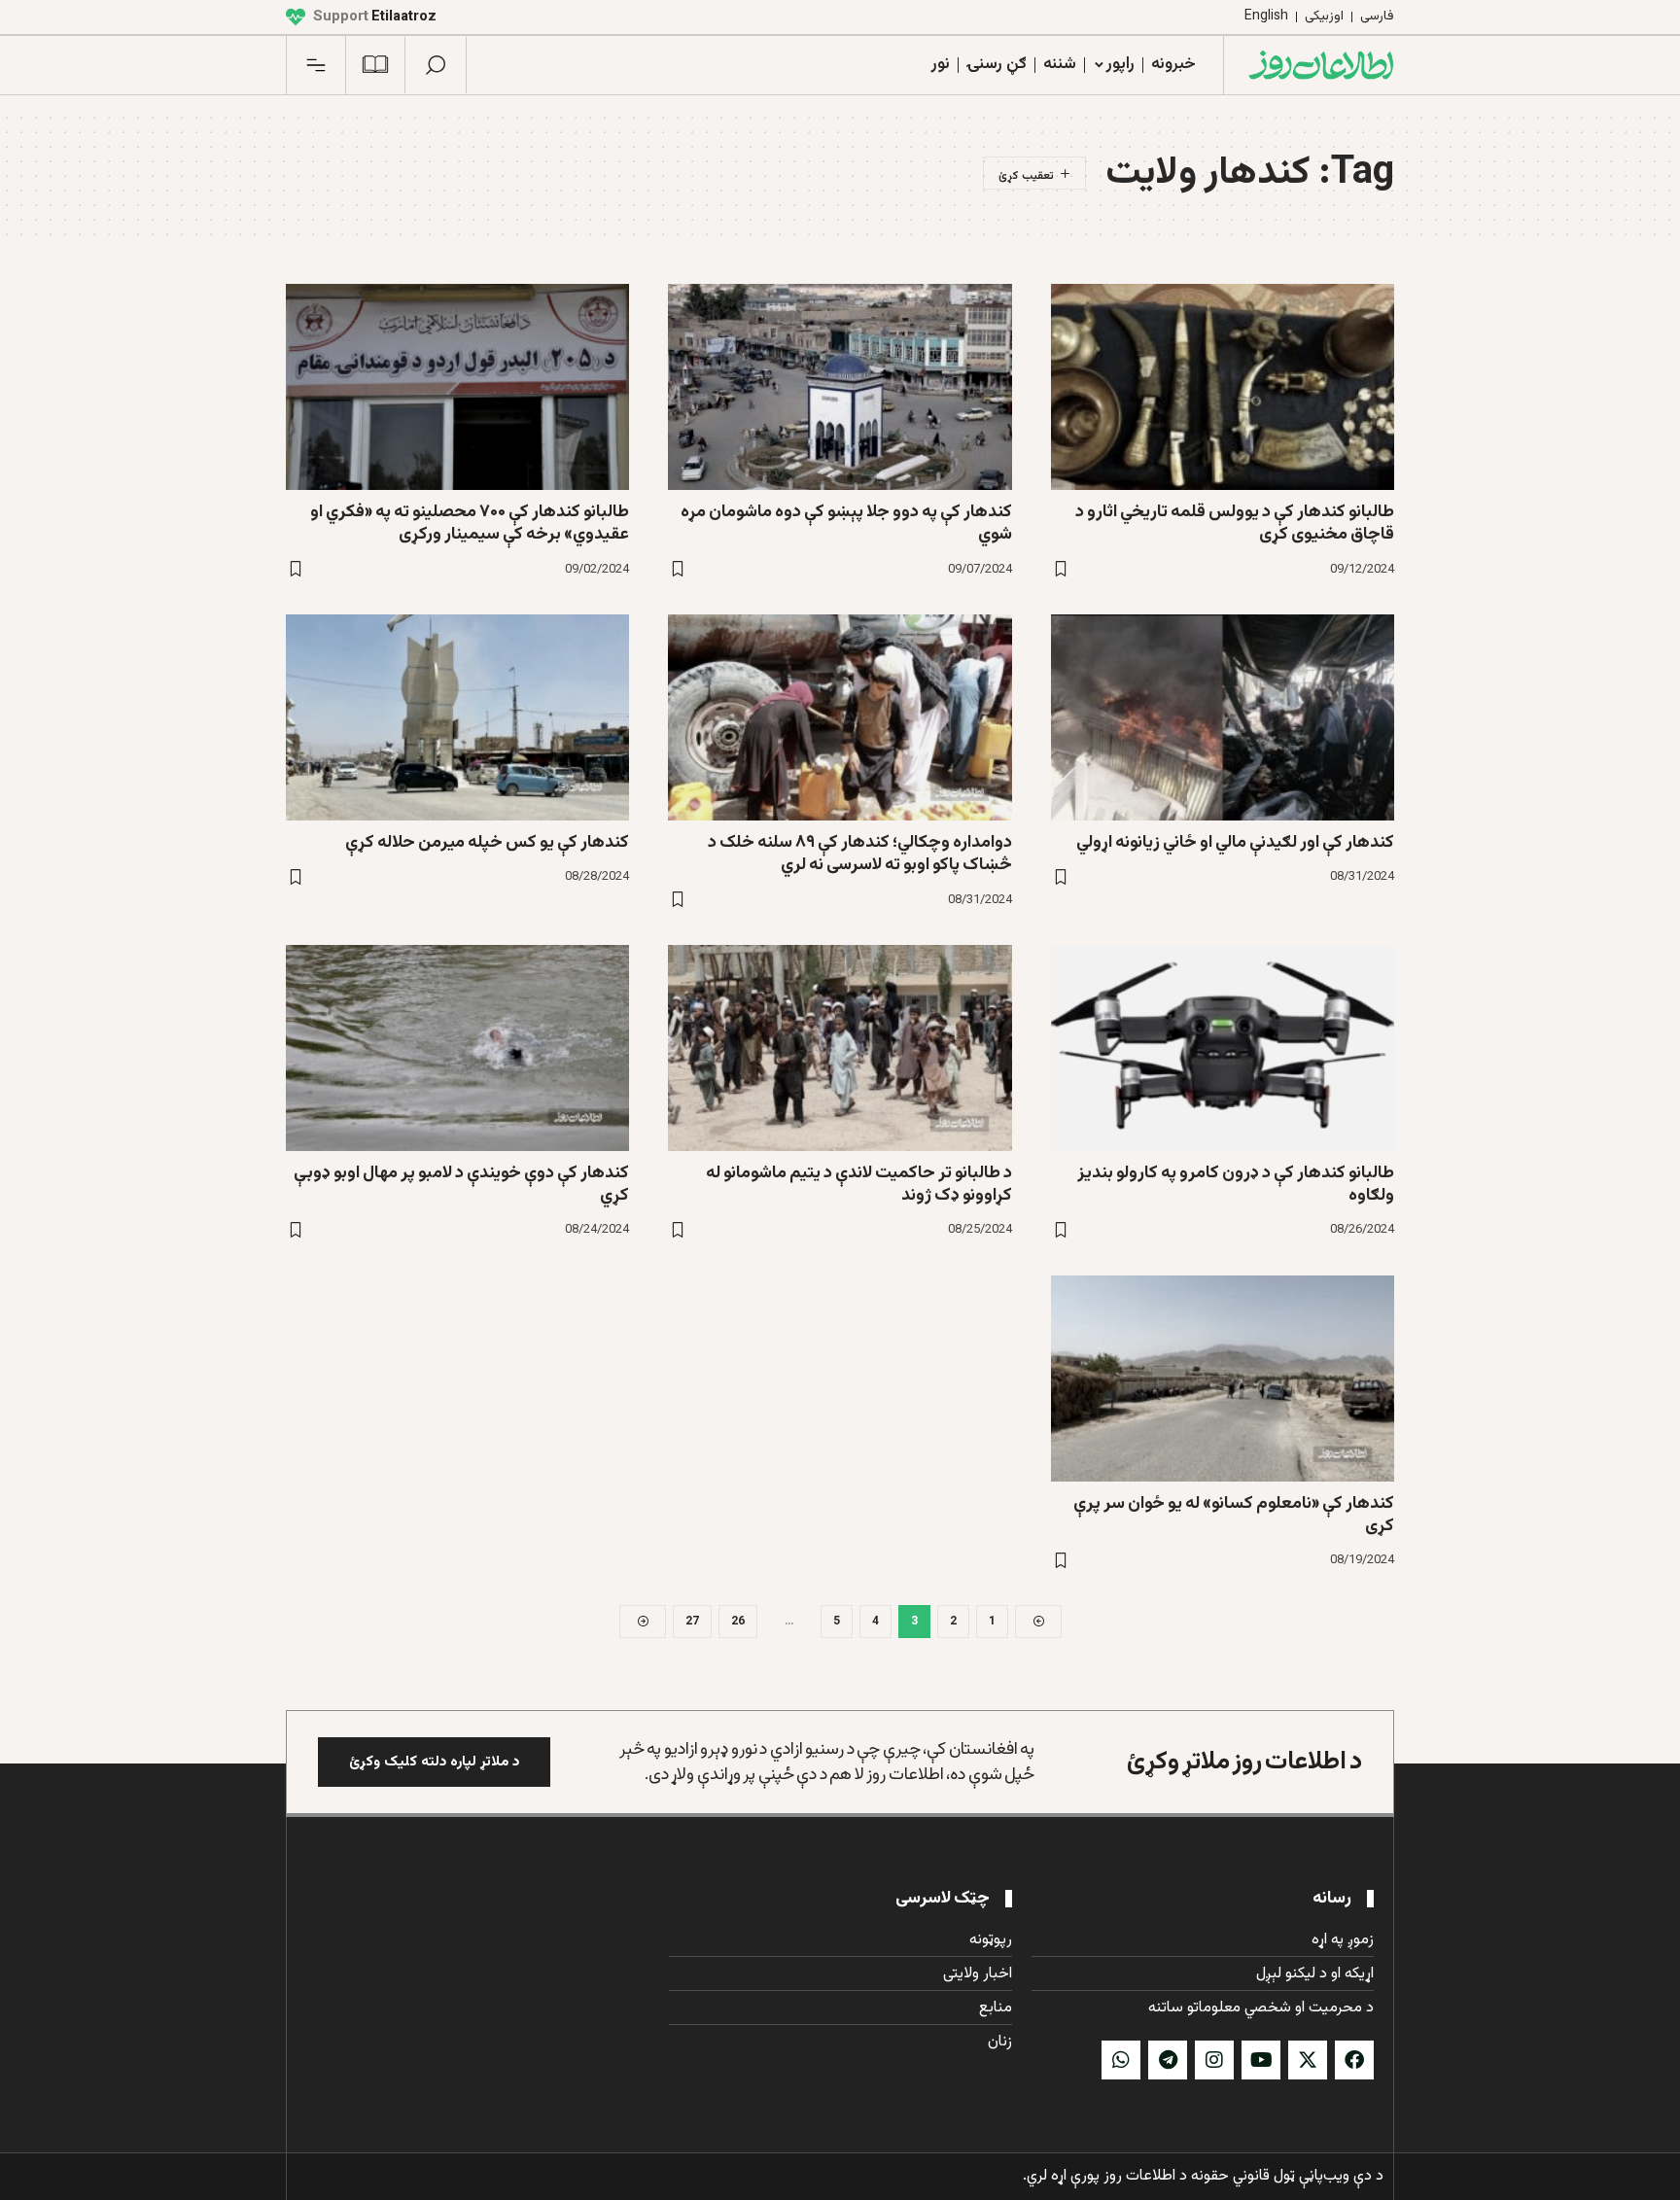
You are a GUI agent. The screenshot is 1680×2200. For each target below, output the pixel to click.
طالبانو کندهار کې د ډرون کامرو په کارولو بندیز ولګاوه (1236, 1185)
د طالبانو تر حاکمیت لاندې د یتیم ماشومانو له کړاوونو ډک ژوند (859, 1185)
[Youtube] (1261, 2060)
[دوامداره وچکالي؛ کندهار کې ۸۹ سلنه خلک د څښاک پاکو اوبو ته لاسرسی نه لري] (840, 717)
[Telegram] (1168, 2060)
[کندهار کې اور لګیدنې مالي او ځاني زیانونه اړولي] (1223, 717)
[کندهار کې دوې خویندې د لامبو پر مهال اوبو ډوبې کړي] (457, 1048)
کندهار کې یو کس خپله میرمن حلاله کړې (487, 843)
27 (692, 1622)
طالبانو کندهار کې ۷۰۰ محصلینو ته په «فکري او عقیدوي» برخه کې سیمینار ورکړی (470, 524)
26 (738, 1622)
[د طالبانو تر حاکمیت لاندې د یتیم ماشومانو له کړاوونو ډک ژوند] (840, 1048)
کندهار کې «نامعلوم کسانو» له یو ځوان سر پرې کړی (1234, 1515)
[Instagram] (1214, 2060)
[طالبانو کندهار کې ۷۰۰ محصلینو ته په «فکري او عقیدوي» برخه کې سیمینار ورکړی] (457, 387)
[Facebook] (1354, 2060)
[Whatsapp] (1121, 2060)
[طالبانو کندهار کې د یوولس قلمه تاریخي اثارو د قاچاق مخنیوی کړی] (1223, 387)
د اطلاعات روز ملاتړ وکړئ (1244, 1762)
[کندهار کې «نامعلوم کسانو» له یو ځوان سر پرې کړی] (1223, 1379)
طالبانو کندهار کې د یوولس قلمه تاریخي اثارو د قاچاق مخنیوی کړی (1235, 524)
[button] (436, 65)
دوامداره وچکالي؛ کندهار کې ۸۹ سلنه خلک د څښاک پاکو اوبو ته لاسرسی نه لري (860, 854)
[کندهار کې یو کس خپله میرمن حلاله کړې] (457, 717)
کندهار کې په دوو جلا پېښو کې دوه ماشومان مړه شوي (846, 524)
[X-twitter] (1308, 2060)
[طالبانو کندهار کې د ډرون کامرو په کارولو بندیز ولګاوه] (1223, 1048)
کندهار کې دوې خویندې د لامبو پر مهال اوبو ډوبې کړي (461, 1185)
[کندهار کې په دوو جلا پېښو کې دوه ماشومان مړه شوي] (840, 387)
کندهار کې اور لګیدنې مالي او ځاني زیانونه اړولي (1235, 843)
